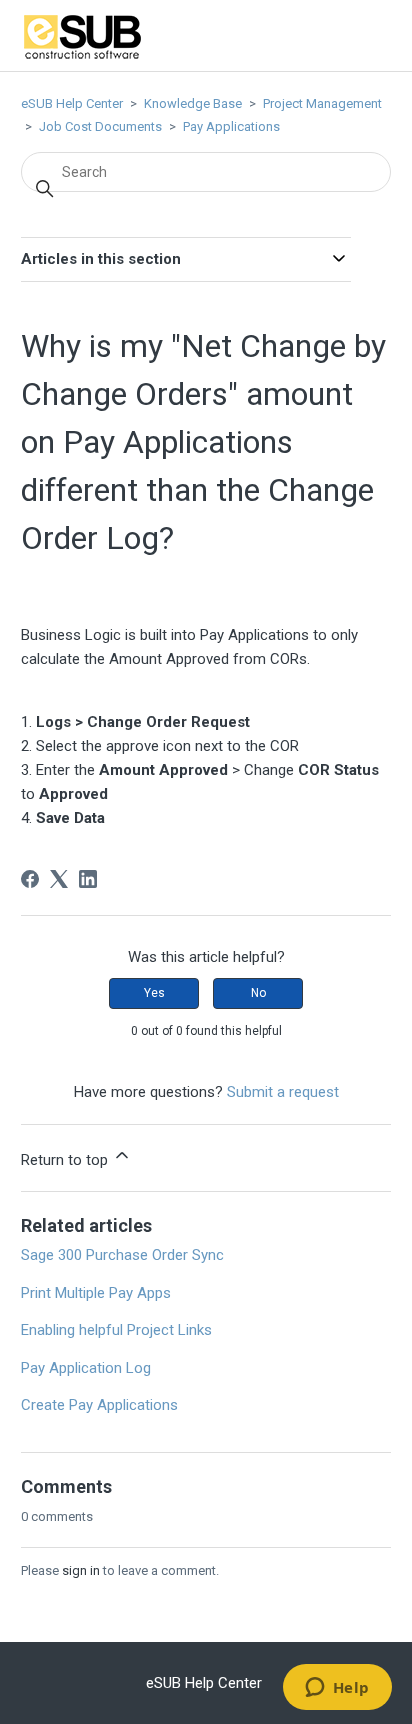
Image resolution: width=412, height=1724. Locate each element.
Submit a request (283, 1092)
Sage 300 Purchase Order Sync (122, 1255)
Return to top (66, 1160)
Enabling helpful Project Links (116, 1330)
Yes (154, 993)
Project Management (322, 103)
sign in (81, 1570)
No (258, 993)
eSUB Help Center (72, 103)
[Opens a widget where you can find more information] (337, 1689)
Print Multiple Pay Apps (96, 1293)
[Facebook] (30, 879)
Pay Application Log (86, 1368)
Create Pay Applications (99, 1405)
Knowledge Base (193, 103)
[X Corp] (59, 879)
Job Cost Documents (100, 126)
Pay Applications (231, 126)
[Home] (82, 57)
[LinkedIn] (88, 879)
